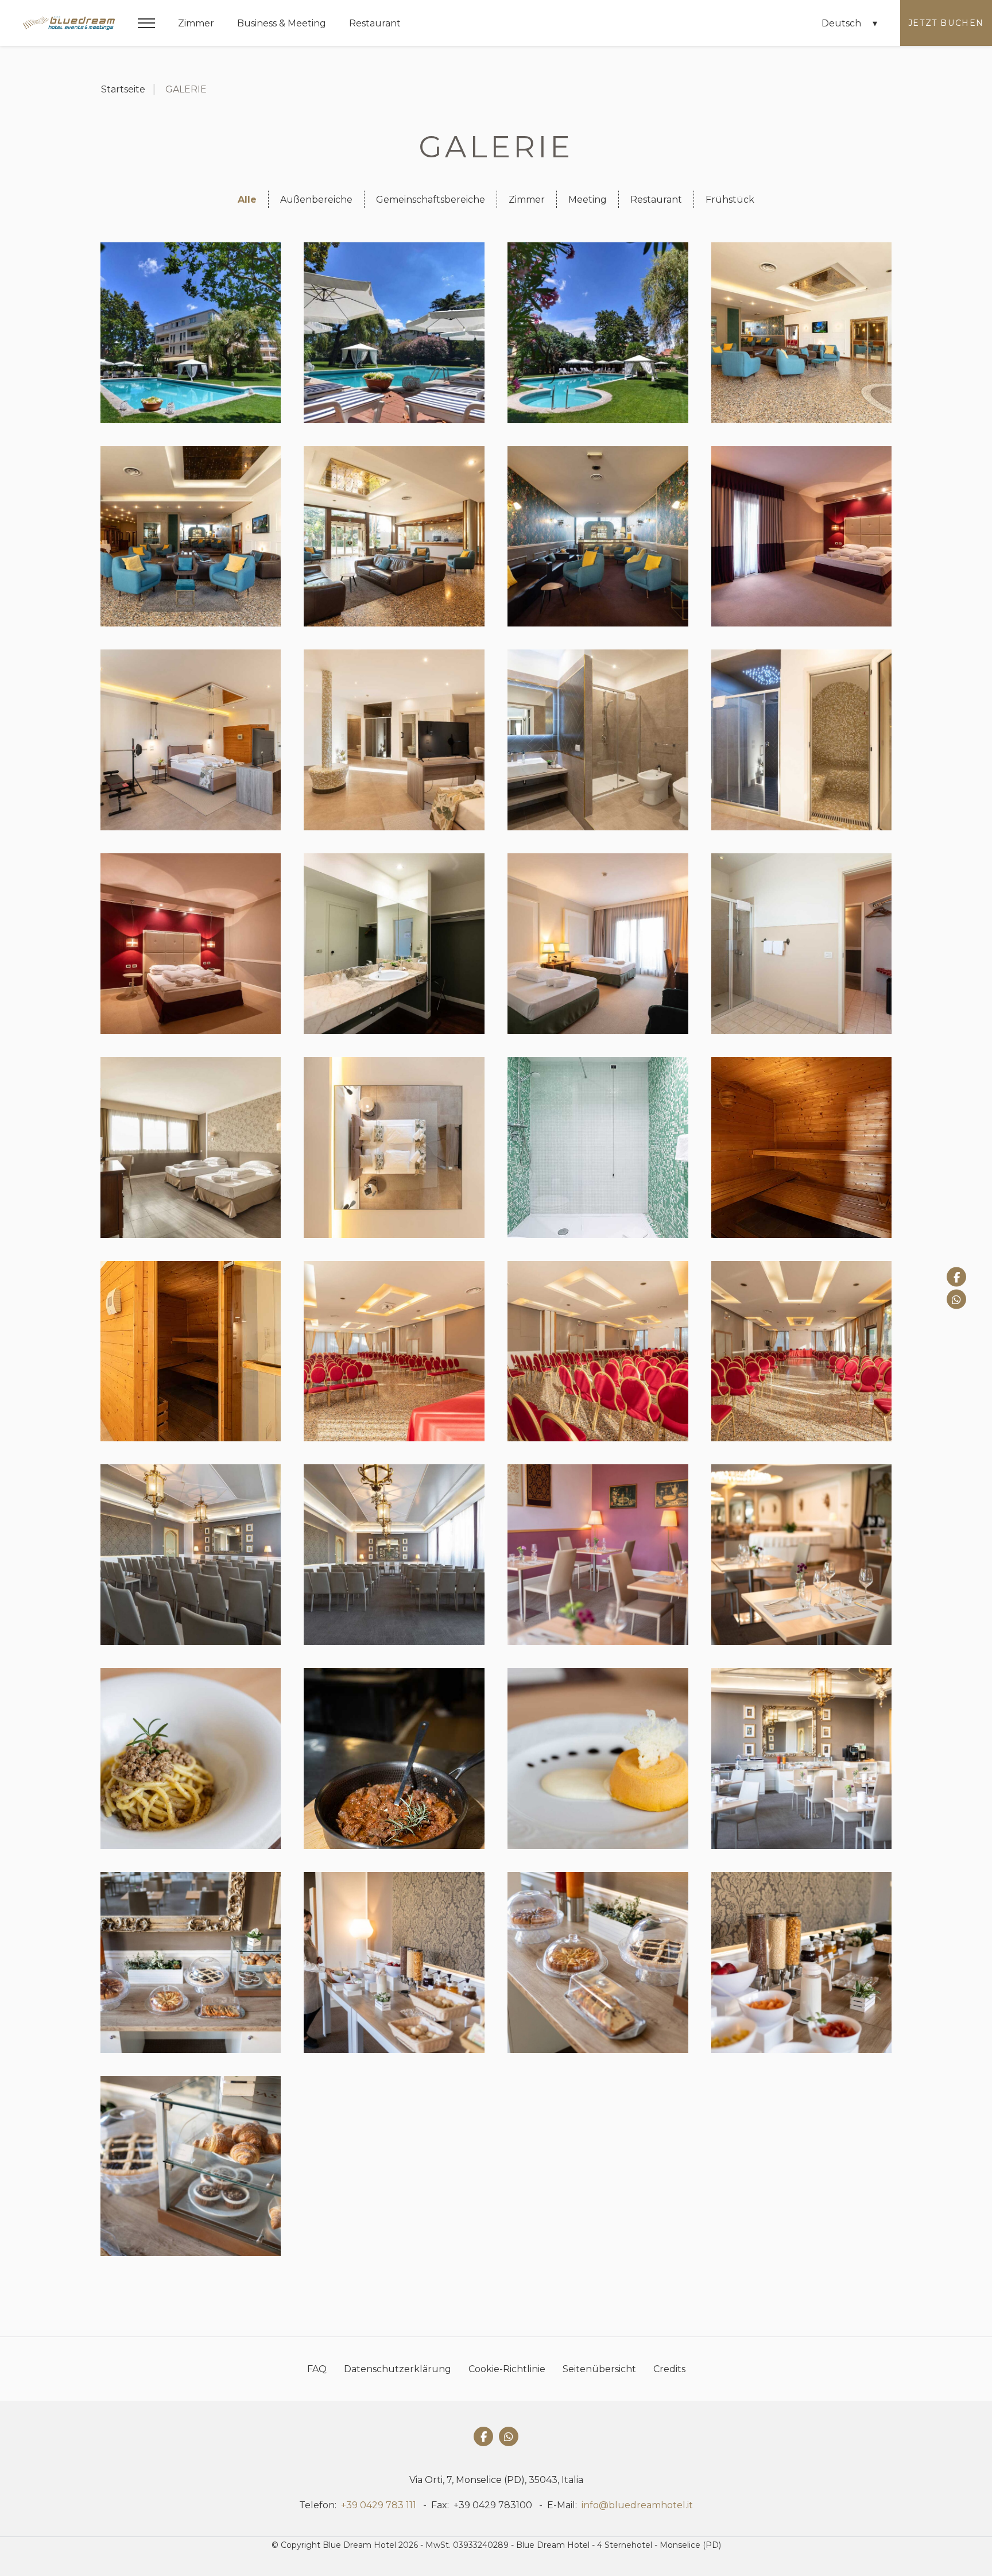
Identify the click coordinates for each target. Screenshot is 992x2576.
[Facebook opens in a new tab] (956, 1277)
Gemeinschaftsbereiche (431, 200)
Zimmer (196, 23)
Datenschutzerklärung (398, 2369)
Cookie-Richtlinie (507, 2369)
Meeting (588, 200)
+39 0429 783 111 (379, 2505)
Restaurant (375, 23)
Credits (669, 2369)
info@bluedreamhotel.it (637, 2505)
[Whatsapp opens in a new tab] (956, 1299)
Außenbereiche (316, 200)
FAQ (317, 2369)
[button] (146, 23)
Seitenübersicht (599, 2369)
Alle (247, 200)
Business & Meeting (282, 23)
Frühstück (730, 200)
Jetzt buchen (946, 23)
